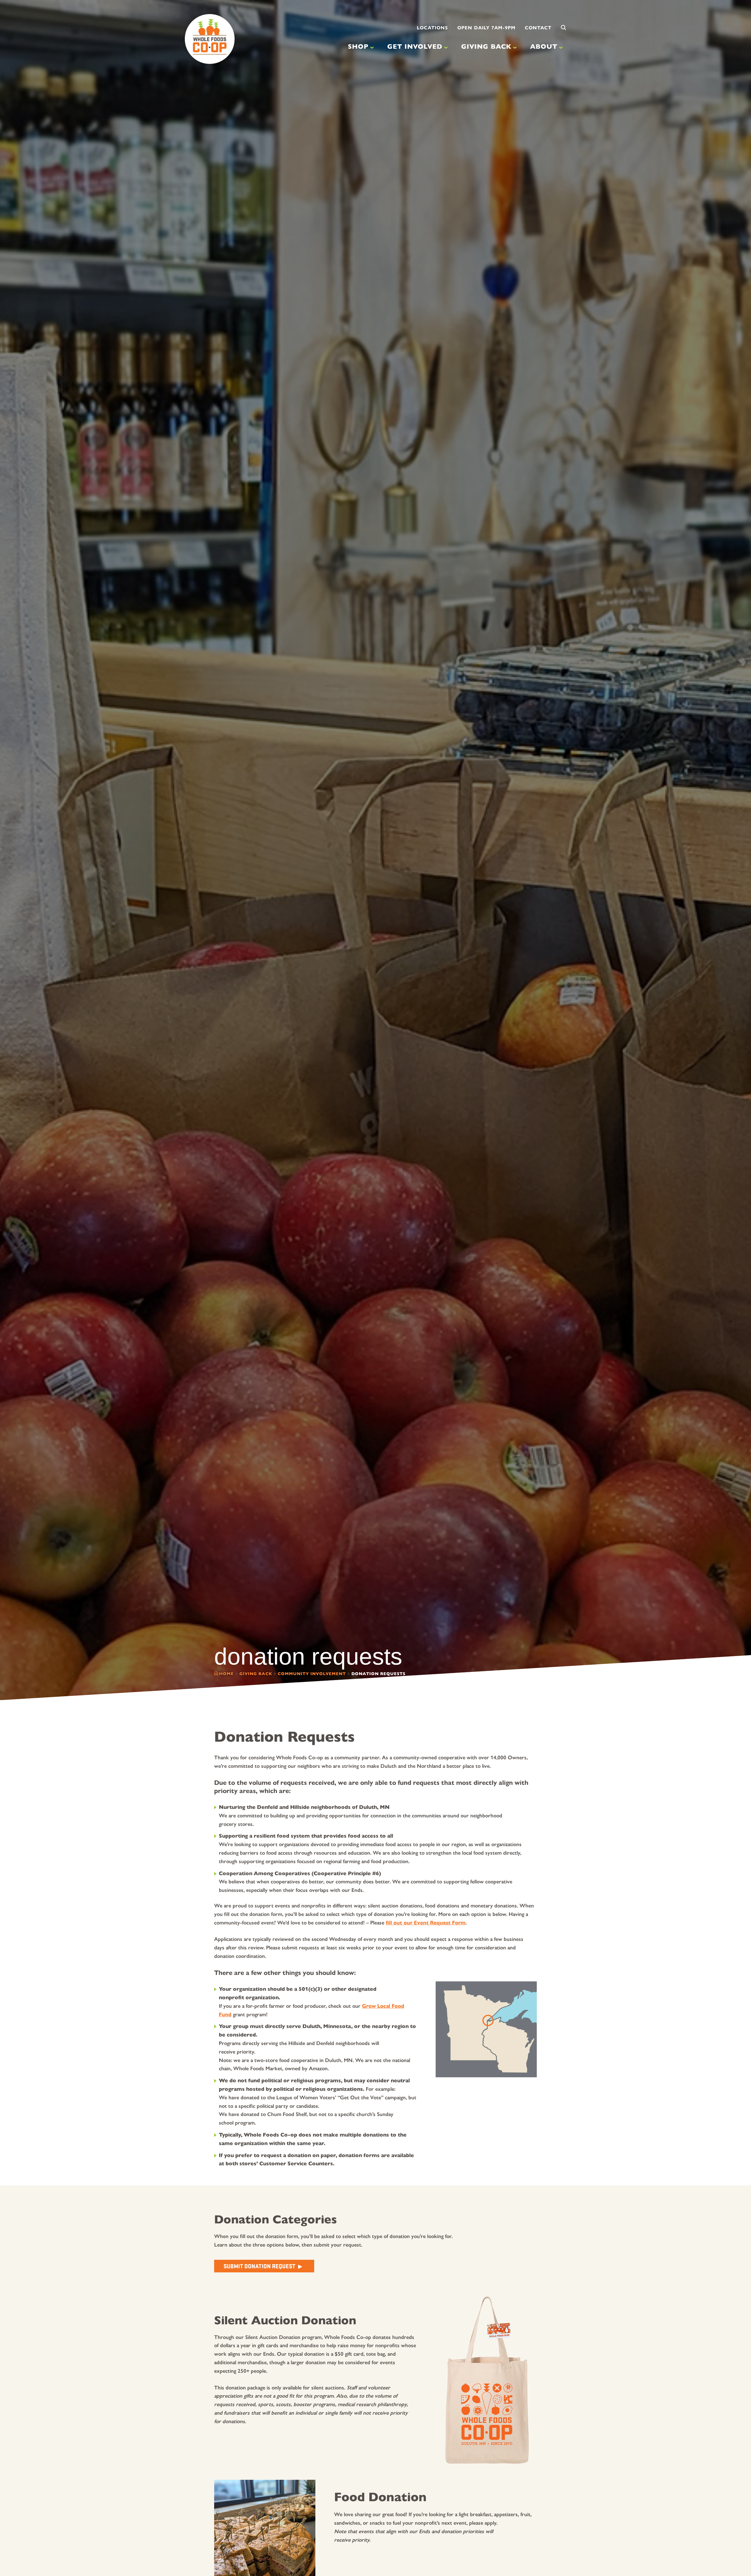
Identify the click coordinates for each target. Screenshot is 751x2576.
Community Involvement (312, 1674)
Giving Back (486, 46)
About (544, 46)
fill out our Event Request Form (426, 1923)
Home (226, 1674)
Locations (432, 28)
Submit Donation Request (259, 2266)
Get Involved (415, 46)
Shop (358, 46)
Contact (538, 28)
